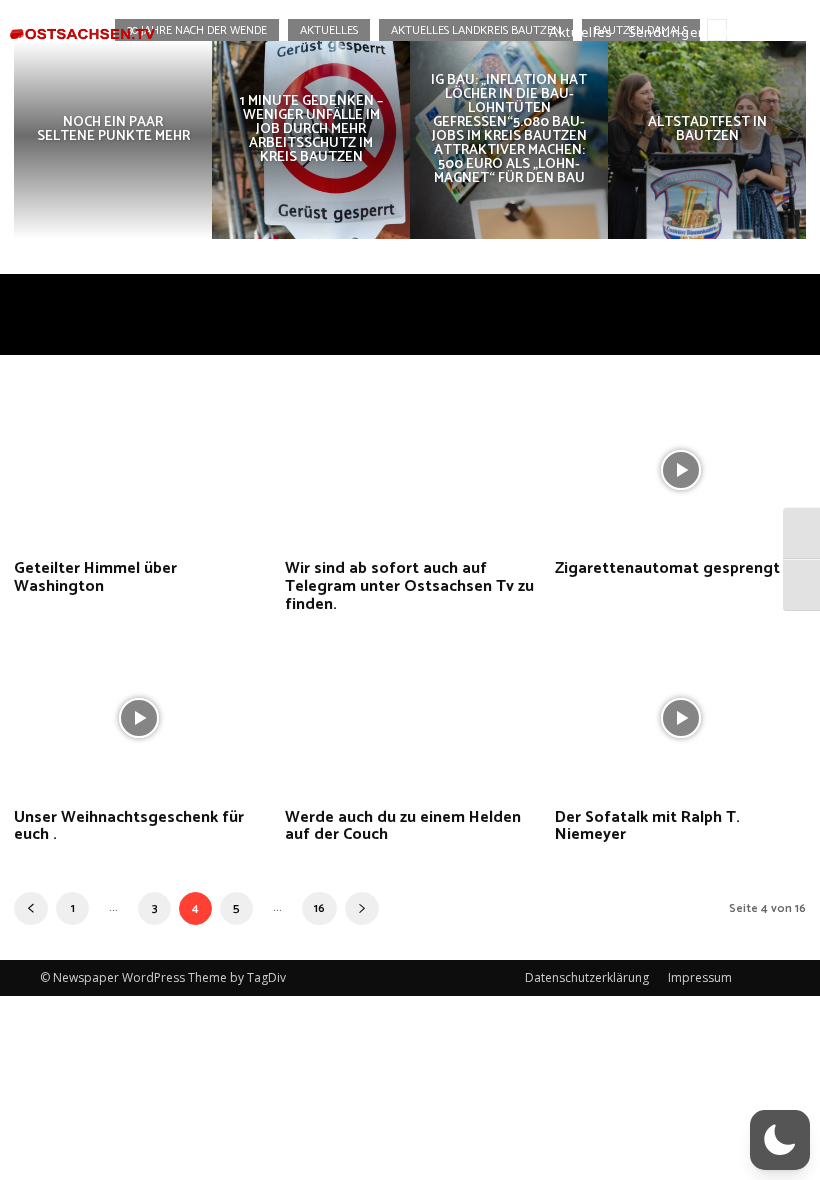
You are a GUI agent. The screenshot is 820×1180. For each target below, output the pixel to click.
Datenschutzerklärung (587, 977)
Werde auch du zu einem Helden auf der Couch (403, 826)
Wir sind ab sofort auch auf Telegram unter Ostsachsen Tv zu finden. (409, 586)
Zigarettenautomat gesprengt (667, 568)
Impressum (700, 977)
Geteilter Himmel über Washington (95, 577)
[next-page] (362, 908)
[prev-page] (31, 908)
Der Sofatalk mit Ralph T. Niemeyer (647, 826)
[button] (733, 33)
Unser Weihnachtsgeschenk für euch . (129, 826)
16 (319, 908)
